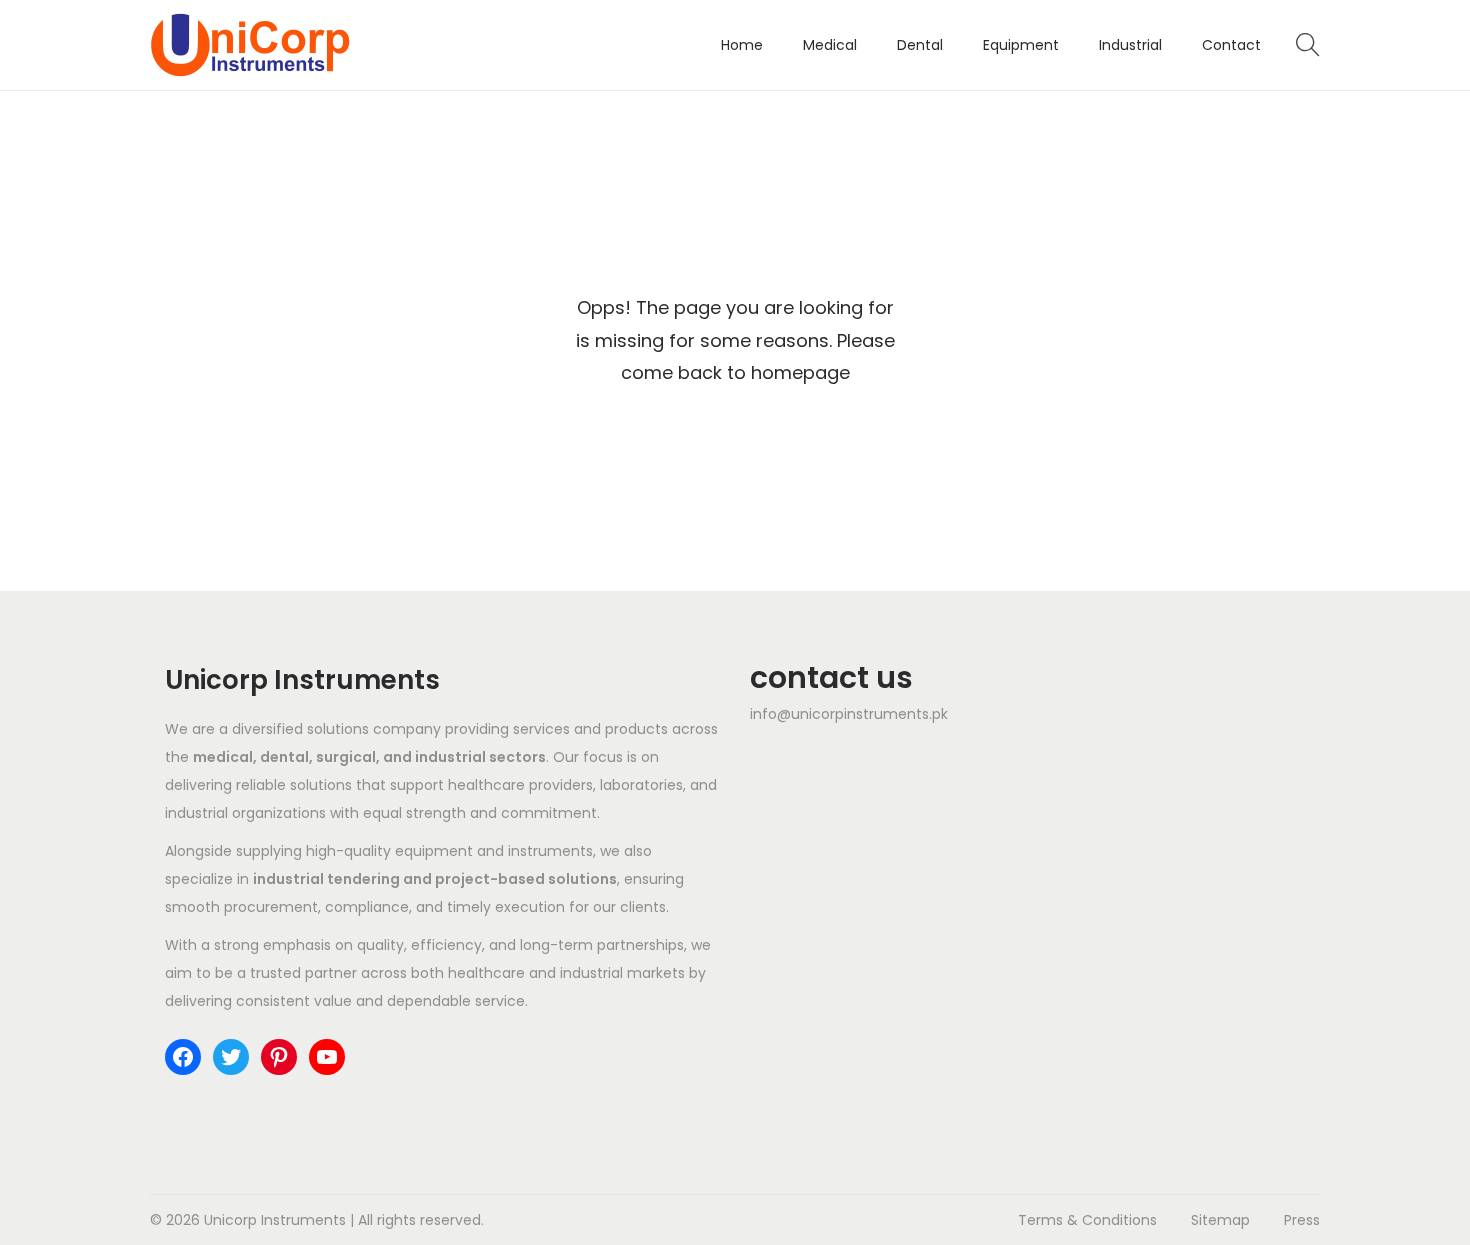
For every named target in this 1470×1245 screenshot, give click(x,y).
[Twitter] (231, 1057)
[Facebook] (183, 1057)
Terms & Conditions (1087, 1220)
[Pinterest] (279, 1057)
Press (1302, 1220)
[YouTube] (327, 1057)
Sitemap (1220, 1220)
